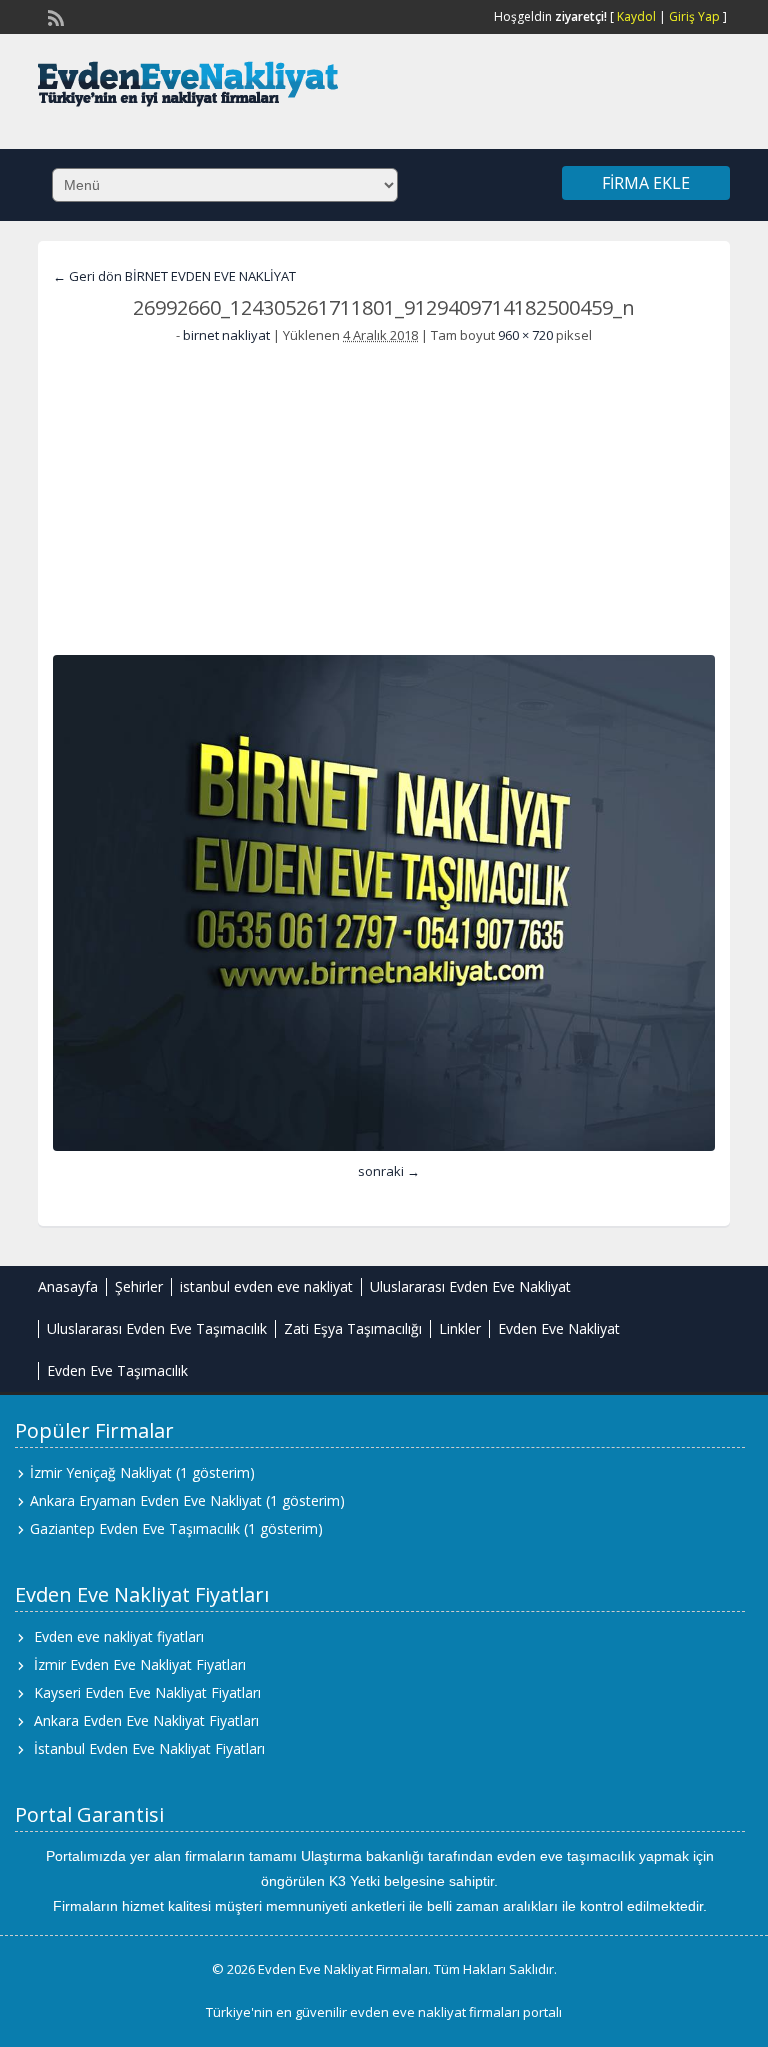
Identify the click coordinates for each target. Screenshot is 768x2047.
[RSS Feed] (54, 16)
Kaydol (636, 16)
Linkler (460, 1328)
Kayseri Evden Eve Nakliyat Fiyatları (147, 1692)
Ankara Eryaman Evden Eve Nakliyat (146, 1500)
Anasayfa (68, 1286)
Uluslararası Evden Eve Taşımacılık (157, 1328)
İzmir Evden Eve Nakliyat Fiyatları (140, 1664)
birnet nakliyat (226, 335)
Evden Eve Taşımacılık (117, 1370)
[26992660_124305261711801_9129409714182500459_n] (383, 903)
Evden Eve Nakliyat (559, 1328)
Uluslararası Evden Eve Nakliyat (470, 1286)
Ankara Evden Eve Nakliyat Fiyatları (146, 1720)
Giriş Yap (694, 16)
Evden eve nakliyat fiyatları (119, 1636)
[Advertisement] (384, 495)
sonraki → (389, 1171)
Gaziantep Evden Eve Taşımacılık (135, 1528)
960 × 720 (525, 335)
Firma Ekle (646, 183)
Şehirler (139, 1286)
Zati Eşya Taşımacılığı (353, 1328)
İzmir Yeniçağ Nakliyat (101, 1472)
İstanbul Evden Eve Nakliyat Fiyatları (149, 1748)
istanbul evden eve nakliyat (266, 1286)
